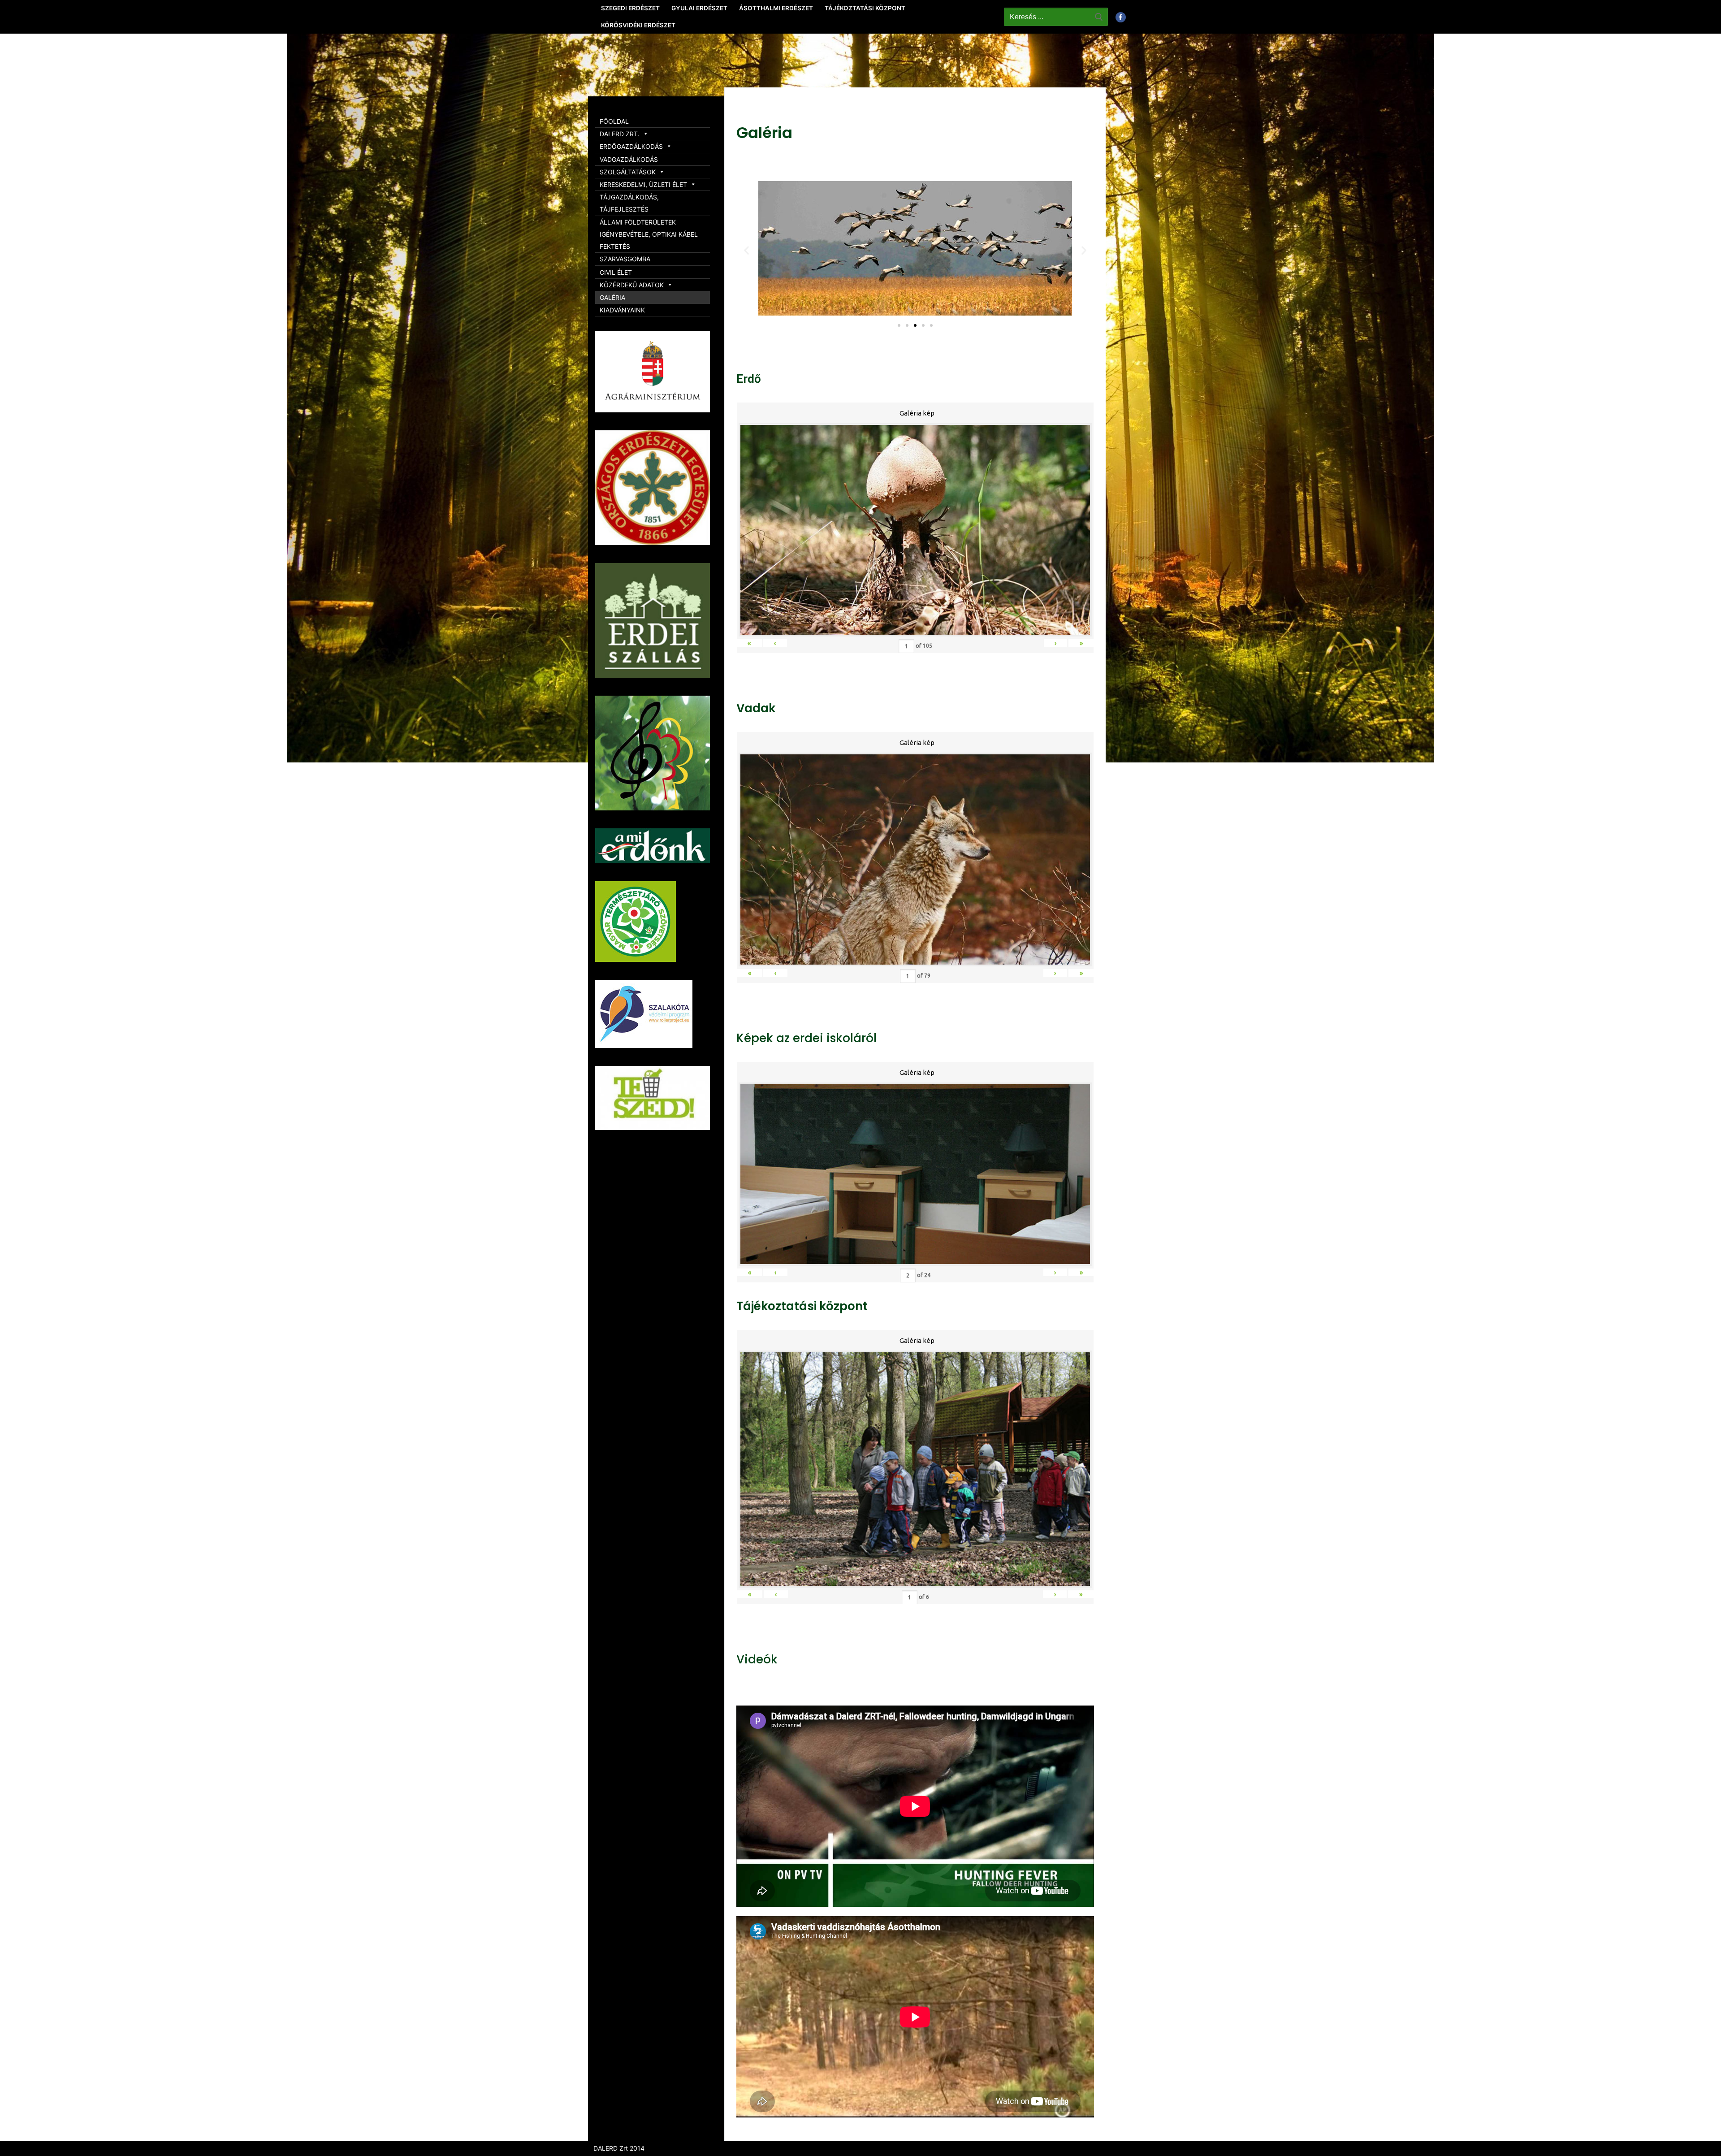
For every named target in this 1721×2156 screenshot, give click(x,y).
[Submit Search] (1099, 17)
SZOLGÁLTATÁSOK (628, 172)
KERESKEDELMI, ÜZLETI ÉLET (643, 184)
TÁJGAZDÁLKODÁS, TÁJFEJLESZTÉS (629, 203)
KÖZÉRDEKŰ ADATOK (632, 285)
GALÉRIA (612, 297)
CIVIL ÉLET (616, 272)
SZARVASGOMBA (625, 259)
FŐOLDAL (614, 121)
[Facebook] (1121, 17)
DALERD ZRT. (620, 134)
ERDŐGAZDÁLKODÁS (631, 146)
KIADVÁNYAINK (622, 310)
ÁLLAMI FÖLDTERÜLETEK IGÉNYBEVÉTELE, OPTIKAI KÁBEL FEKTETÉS (649, 234)
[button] (899, 325)
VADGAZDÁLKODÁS (629, 159)
